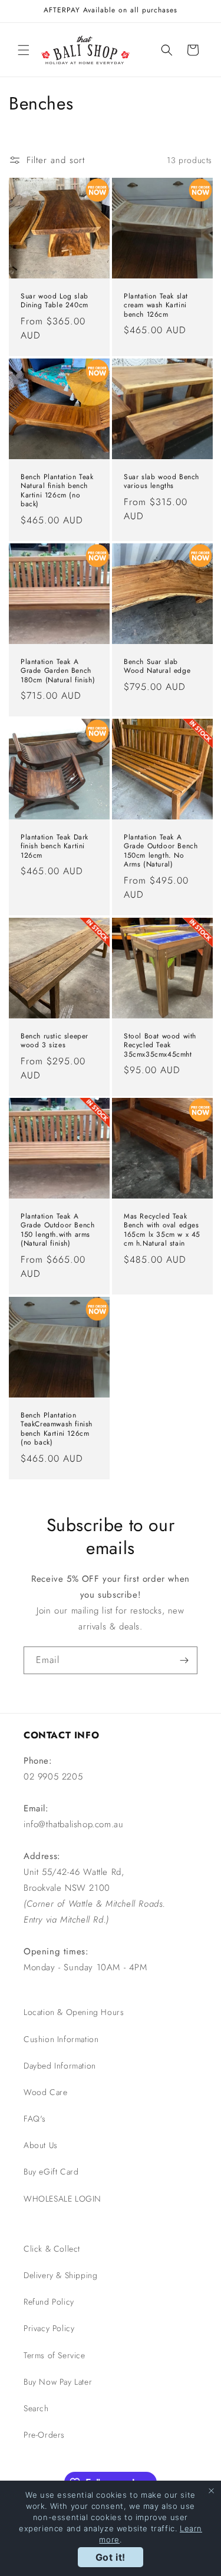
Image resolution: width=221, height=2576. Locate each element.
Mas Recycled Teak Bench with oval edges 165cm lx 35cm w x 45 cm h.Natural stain (162, 1230)
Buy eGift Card (51, 2172)
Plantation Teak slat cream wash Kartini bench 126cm (156, 306)
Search (36, 2408)
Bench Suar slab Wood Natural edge (157, 666)
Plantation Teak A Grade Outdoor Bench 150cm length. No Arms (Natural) (161, 851)
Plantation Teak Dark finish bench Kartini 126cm (55, 846)
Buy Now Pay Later (58, 2382)
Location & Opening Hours (74, 2012)
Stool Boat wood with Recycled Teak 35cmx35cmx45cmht (160, 1045)
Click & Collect (52, 2249)
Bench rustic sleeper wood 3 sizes (55, 1040)
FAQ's (35, 2119)
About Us (41, 2145)
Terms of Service (55, 2355)
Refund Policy (49, 2302)
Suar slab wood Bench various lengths (161, 481)
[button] (24, 50)
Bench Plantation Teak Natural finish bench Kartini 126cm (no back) (57, 490)
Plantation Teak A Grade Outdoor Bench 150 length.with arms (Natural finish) (57, 1230)
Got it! (111, 2557)
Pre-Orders (44, 2435)
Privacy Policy (49, 2328)
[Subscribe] (184, 1660)
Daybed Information (60, 2066)
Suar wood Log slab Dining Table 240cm (55, 301)
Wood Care (45, 2092)
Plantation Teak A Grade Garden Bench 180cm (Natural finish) (58, 671)
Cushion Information (61, 2039)
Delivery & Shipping (60, 2275)
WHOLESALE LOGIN (62, 2199)
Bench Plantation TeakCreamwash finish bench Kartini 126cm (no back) (57, 1429)
